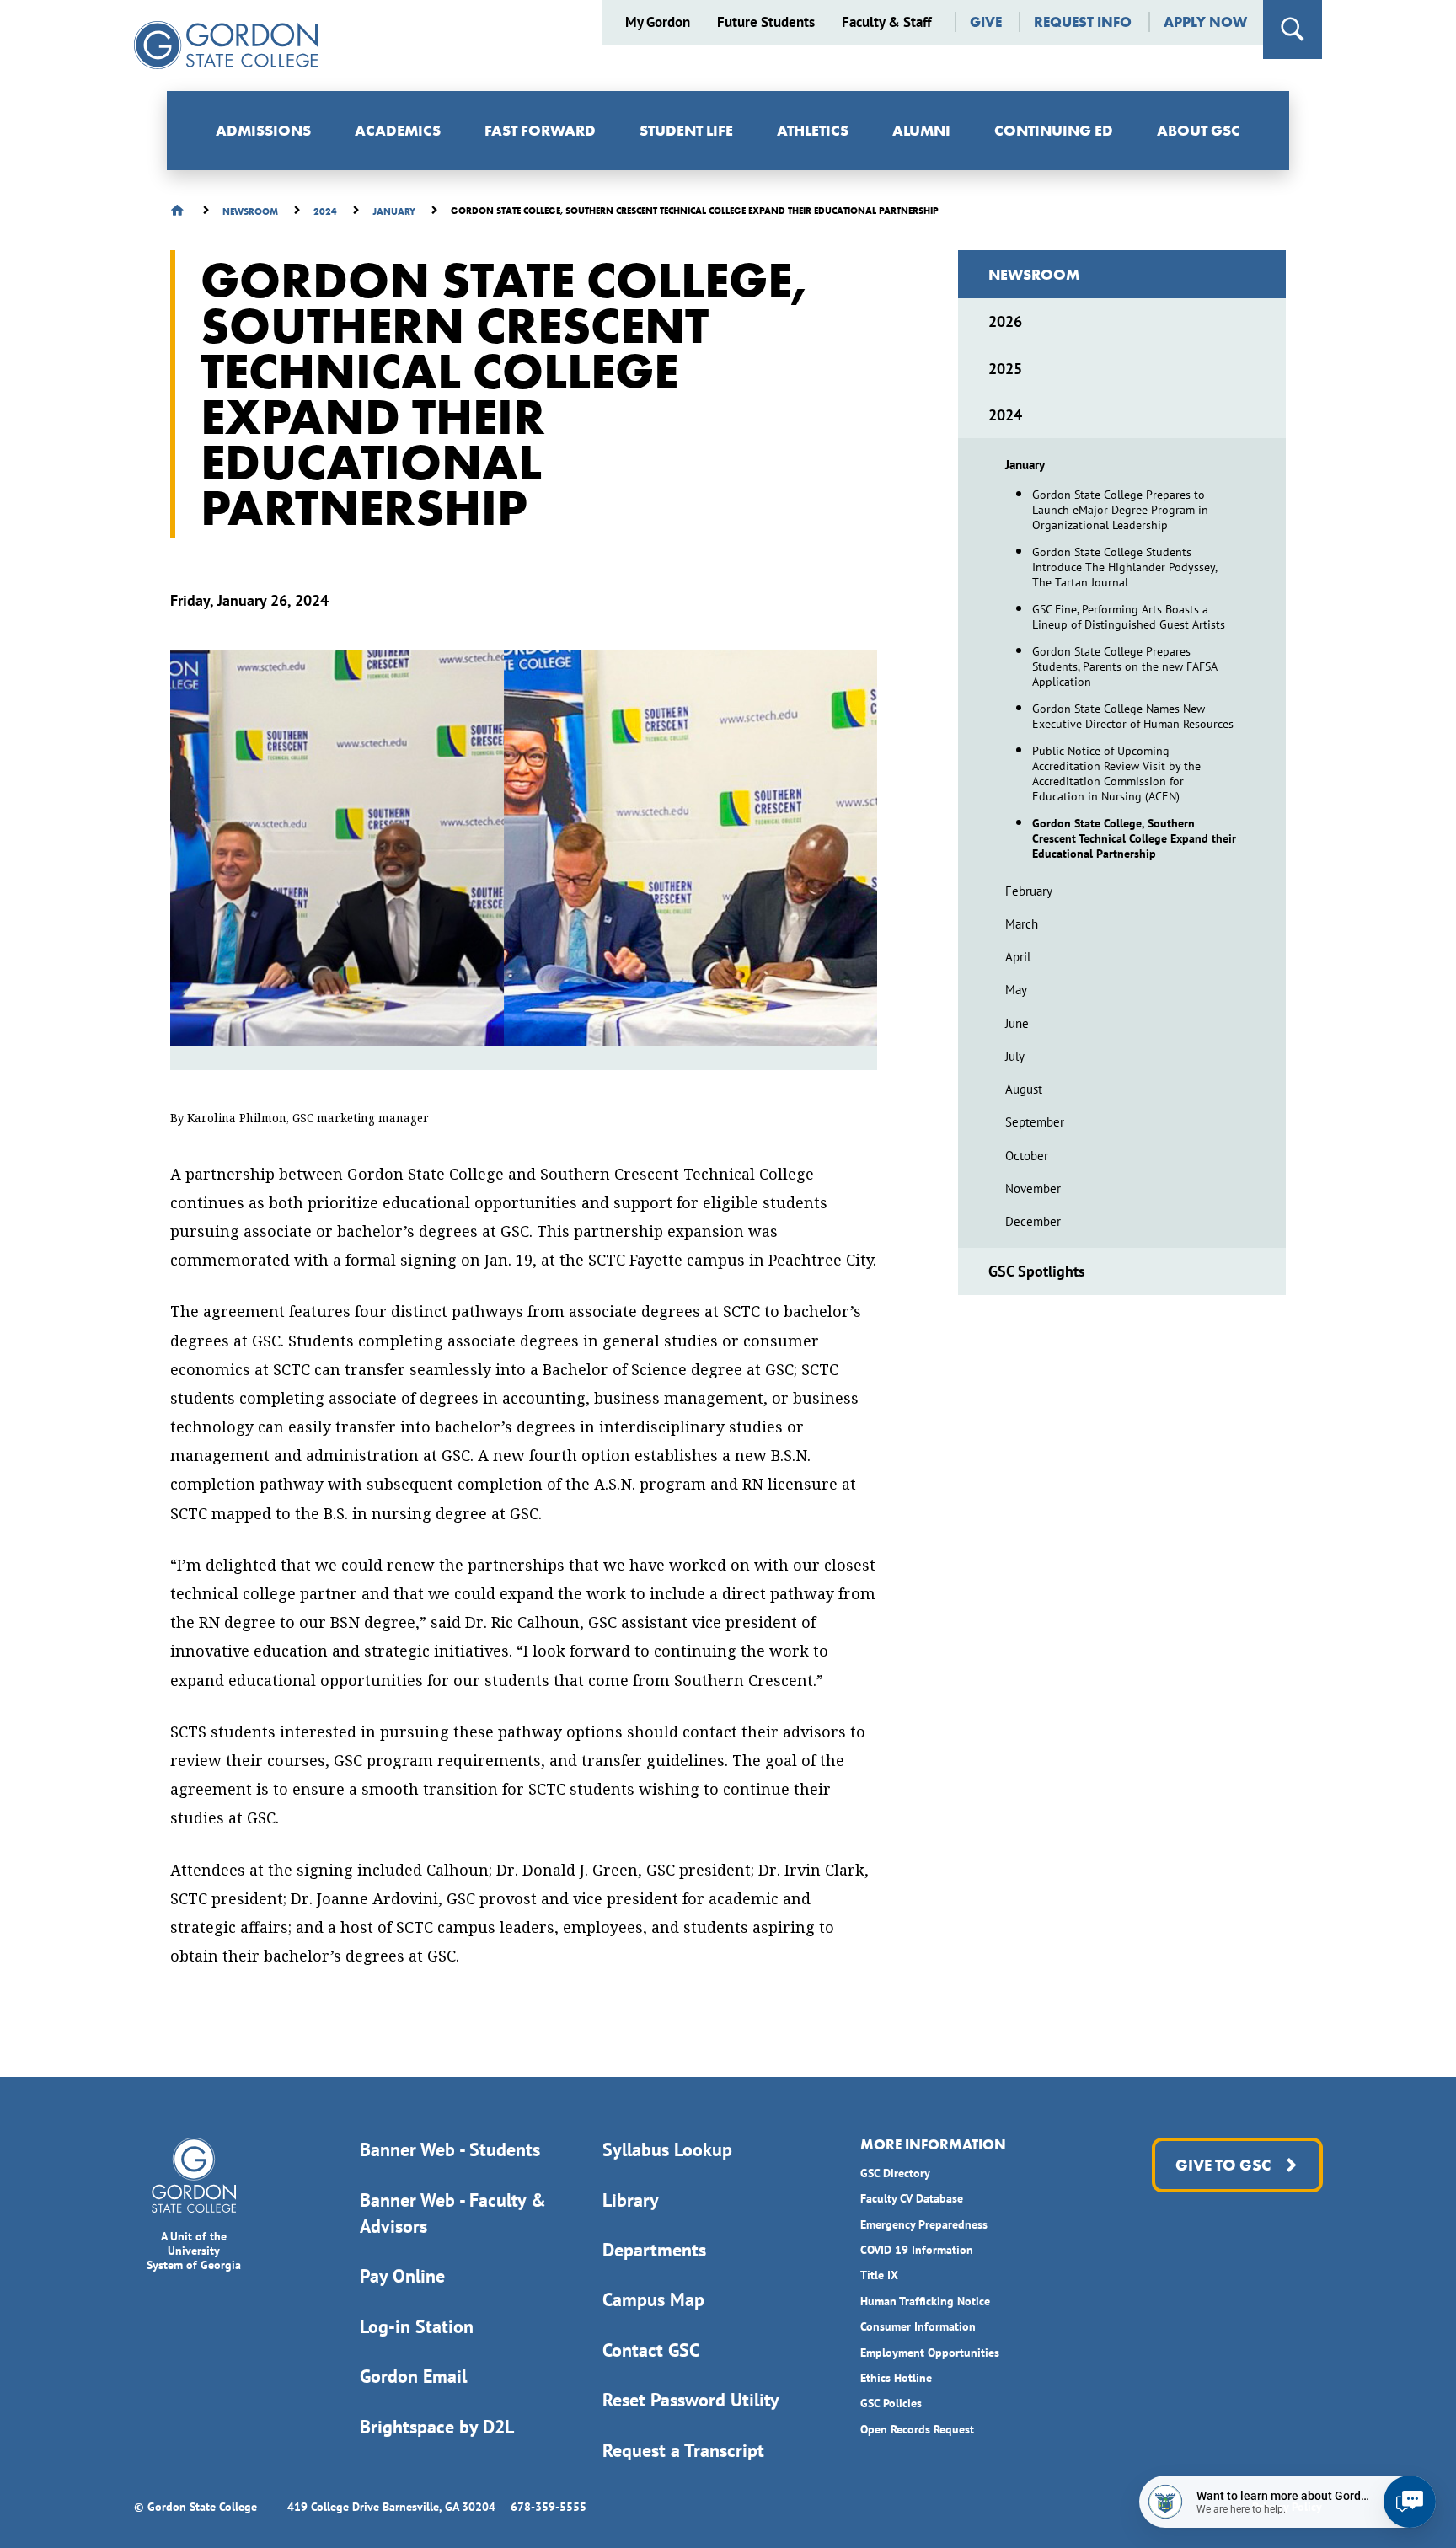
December (1033, 1221)
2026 (1005, 321)
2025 (1005, 369)
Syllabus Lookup (667, 2149)
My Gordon (658, 22)
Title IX (879, 2275)
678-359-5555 (549, 2507)
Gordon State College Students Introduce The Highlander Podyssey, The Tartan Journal (1124, 567)
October (1027, 1156)
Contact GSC (651, 2350)
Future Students (766, 22)
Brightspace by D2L (437, 2427)
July (1015, 1056)
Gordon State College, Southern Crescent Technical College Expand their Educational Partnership (1134, 838)
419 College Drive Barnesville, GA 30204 (391, 2507)
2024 (1005, 415)
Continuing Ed (1054, 130)
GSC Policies (891, 2403)
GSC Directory (895, 2173)
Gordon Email (413, 2376)
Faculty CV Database (912, 2198)
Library (631, 2200)
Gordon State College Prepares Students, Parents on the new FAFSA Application (1124, 666)
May (1016, 990)
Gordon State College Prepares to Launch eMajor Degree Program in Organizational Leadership (1120, 510)
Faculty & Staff (886, 22)
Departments (654, 2250)
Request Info (1083, 22)
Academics (398, 130)
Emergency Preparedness (924, 2224)
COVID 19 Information (917, 2250)
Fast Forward (540, 130)
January (1025, 465)
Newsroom (1034, 274)
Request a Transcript (683, 2450)
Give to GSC (1222, 2165)
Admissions (263, 130)
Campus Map (653, 2299)
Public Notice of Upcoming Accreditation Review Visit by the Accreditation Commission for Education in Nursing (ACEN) (1116, 773)
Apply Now (1205, 22)
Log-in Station (417, 2326)
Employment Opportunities (930, 2353)
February (1029, 891)
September (1035, 1122)
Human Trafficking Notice (925, 2301)
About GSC (1199, 130)
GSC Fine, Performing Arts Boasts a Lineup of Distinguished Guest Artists (1129, 617)
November (1033, 1188)
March (1022, 924)
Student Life (686, 130)
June (1017, 1023)
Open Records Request (917, 2429)
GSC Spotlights (1037, 1271)
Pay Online (402, 2276)
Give (986, 22)
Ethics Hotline (896, 2378)
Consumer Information (918, 2326)
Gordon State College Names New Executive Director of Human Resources (1133, 716)
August (1024, 1089)
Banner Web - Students (450, 2149)
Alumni (921, 130)
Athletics (813, 130)
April (1018, 957)
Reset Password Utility (691, 2400)
